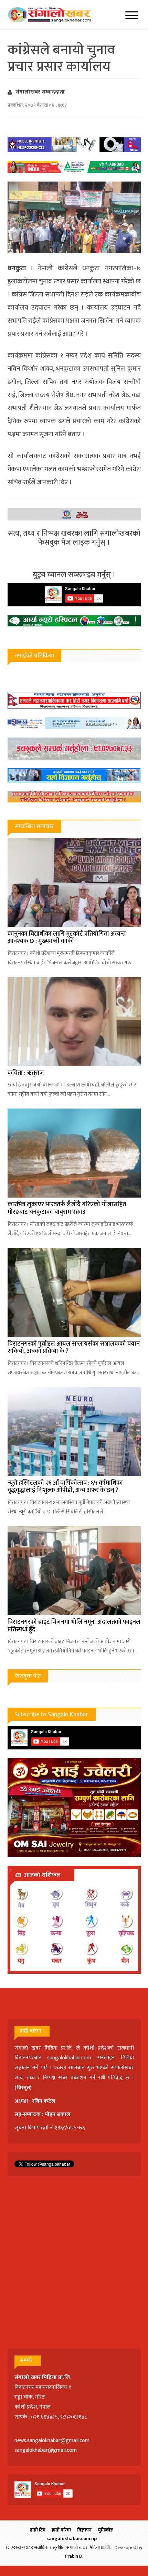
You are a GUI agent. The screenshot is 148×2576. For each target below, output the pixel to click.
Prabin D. (74, 2556)
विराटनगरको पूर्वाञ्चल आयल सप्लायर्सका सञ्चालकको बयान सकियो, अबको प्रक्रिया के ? (74, 1348)
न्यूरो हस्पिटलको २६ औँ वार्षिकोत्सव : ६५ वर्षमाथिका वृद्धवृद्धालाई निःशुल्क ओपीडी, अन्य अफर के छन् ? (65, 1487)
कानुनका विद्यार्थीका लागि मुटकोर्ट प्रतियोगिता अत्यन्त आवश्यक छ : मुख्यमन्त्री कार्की (67, 938)
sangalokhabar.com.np (72, 2539)
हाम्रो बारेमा (61, 2530)
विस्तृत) (24, 2088)
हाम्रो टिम (38, 2530)
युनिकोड (105, 2530)
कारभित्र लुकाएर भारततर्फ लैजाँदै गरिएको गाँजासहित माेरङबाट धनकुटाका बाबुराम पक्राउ (67, 1208)
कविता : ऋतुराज (26, 1073)
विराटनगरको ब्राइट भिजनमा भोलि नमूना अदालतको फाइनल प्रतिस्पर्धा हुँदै (74, 1626)
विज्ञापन (84, 2530)
